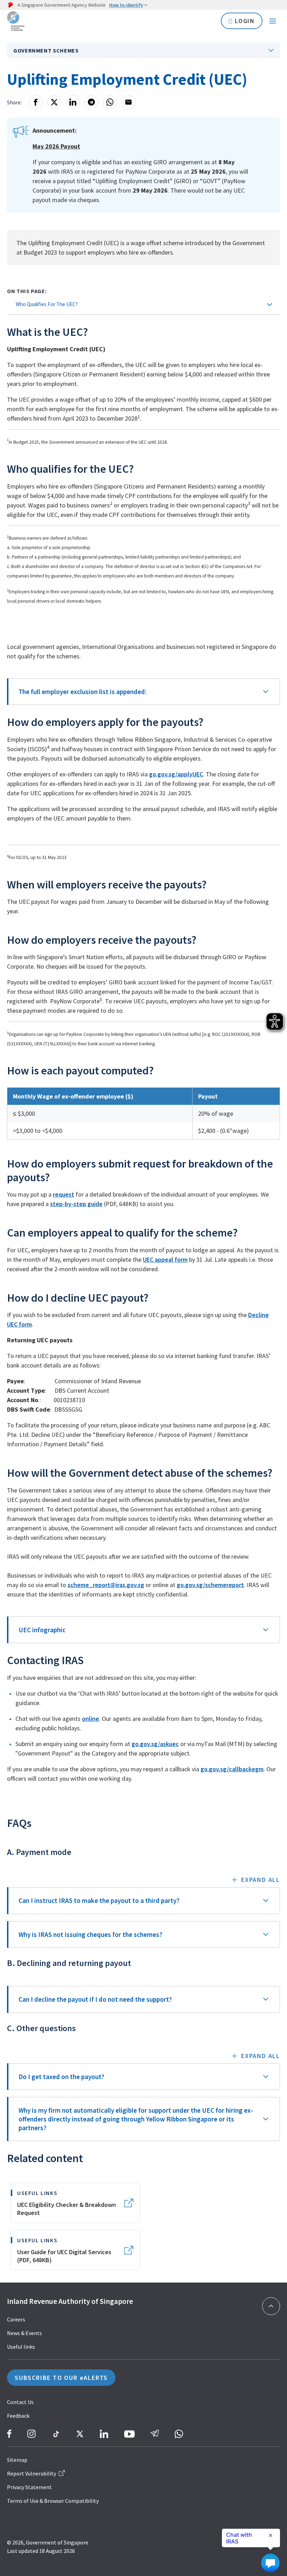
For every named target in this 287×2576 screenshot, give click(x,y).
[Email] (128, 102)
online (90, 1719)
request (64, 1194)
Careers (16, 2319)
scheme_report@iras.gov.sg (106, 1585)
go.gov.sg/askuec (155, 1744)
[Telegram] (91, 102)
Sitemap (17, 2460)
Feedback (18, 2416)
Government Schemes (46, 50)
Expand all (261, 1880)
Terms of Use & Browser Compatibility (53, 2501)
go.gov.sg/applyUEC (176, 774)
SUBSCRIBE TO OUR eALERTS (61, 2378)
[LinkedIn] (73, 102)
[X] (54, 102)
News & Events (24, 2333)
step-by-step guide (76, 1204)
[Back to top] (271, 2306)
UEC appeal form (165, 1259)
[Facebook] (36, 102)
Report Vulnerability (31, 2473)
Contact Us (20, 2402)
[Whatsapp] (110, 102)
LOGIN (245, 21)
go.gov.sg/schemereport (210, 1585)
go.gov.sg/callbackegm (232, 1769)
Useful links (21, 2347)
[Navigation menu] (273, 21)
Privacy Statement (29, 2487)
